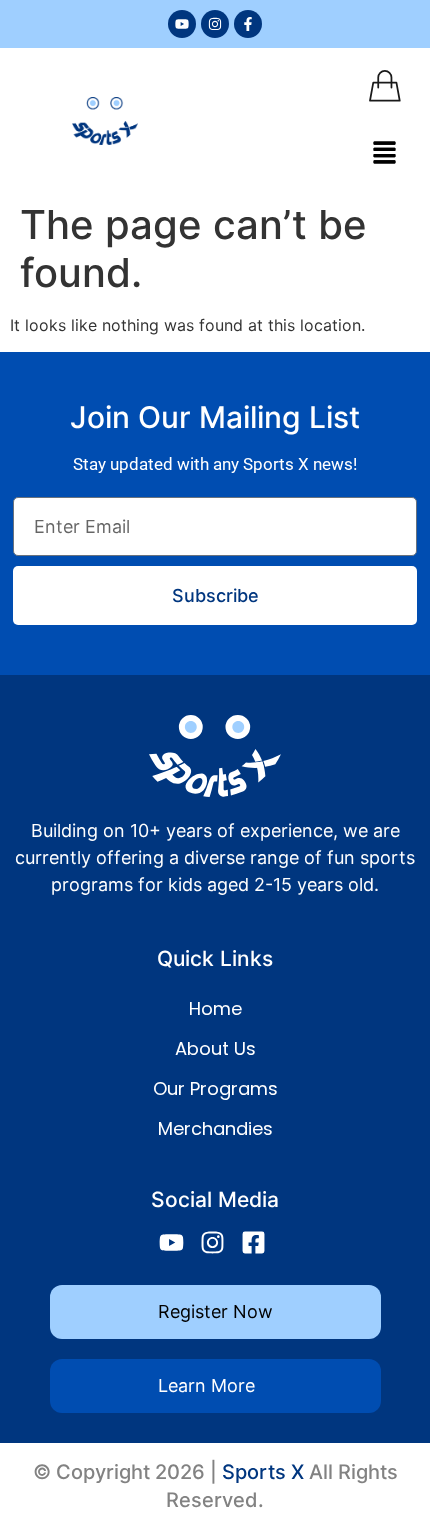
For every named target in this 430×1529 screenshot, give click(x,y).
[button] (385, 153)
